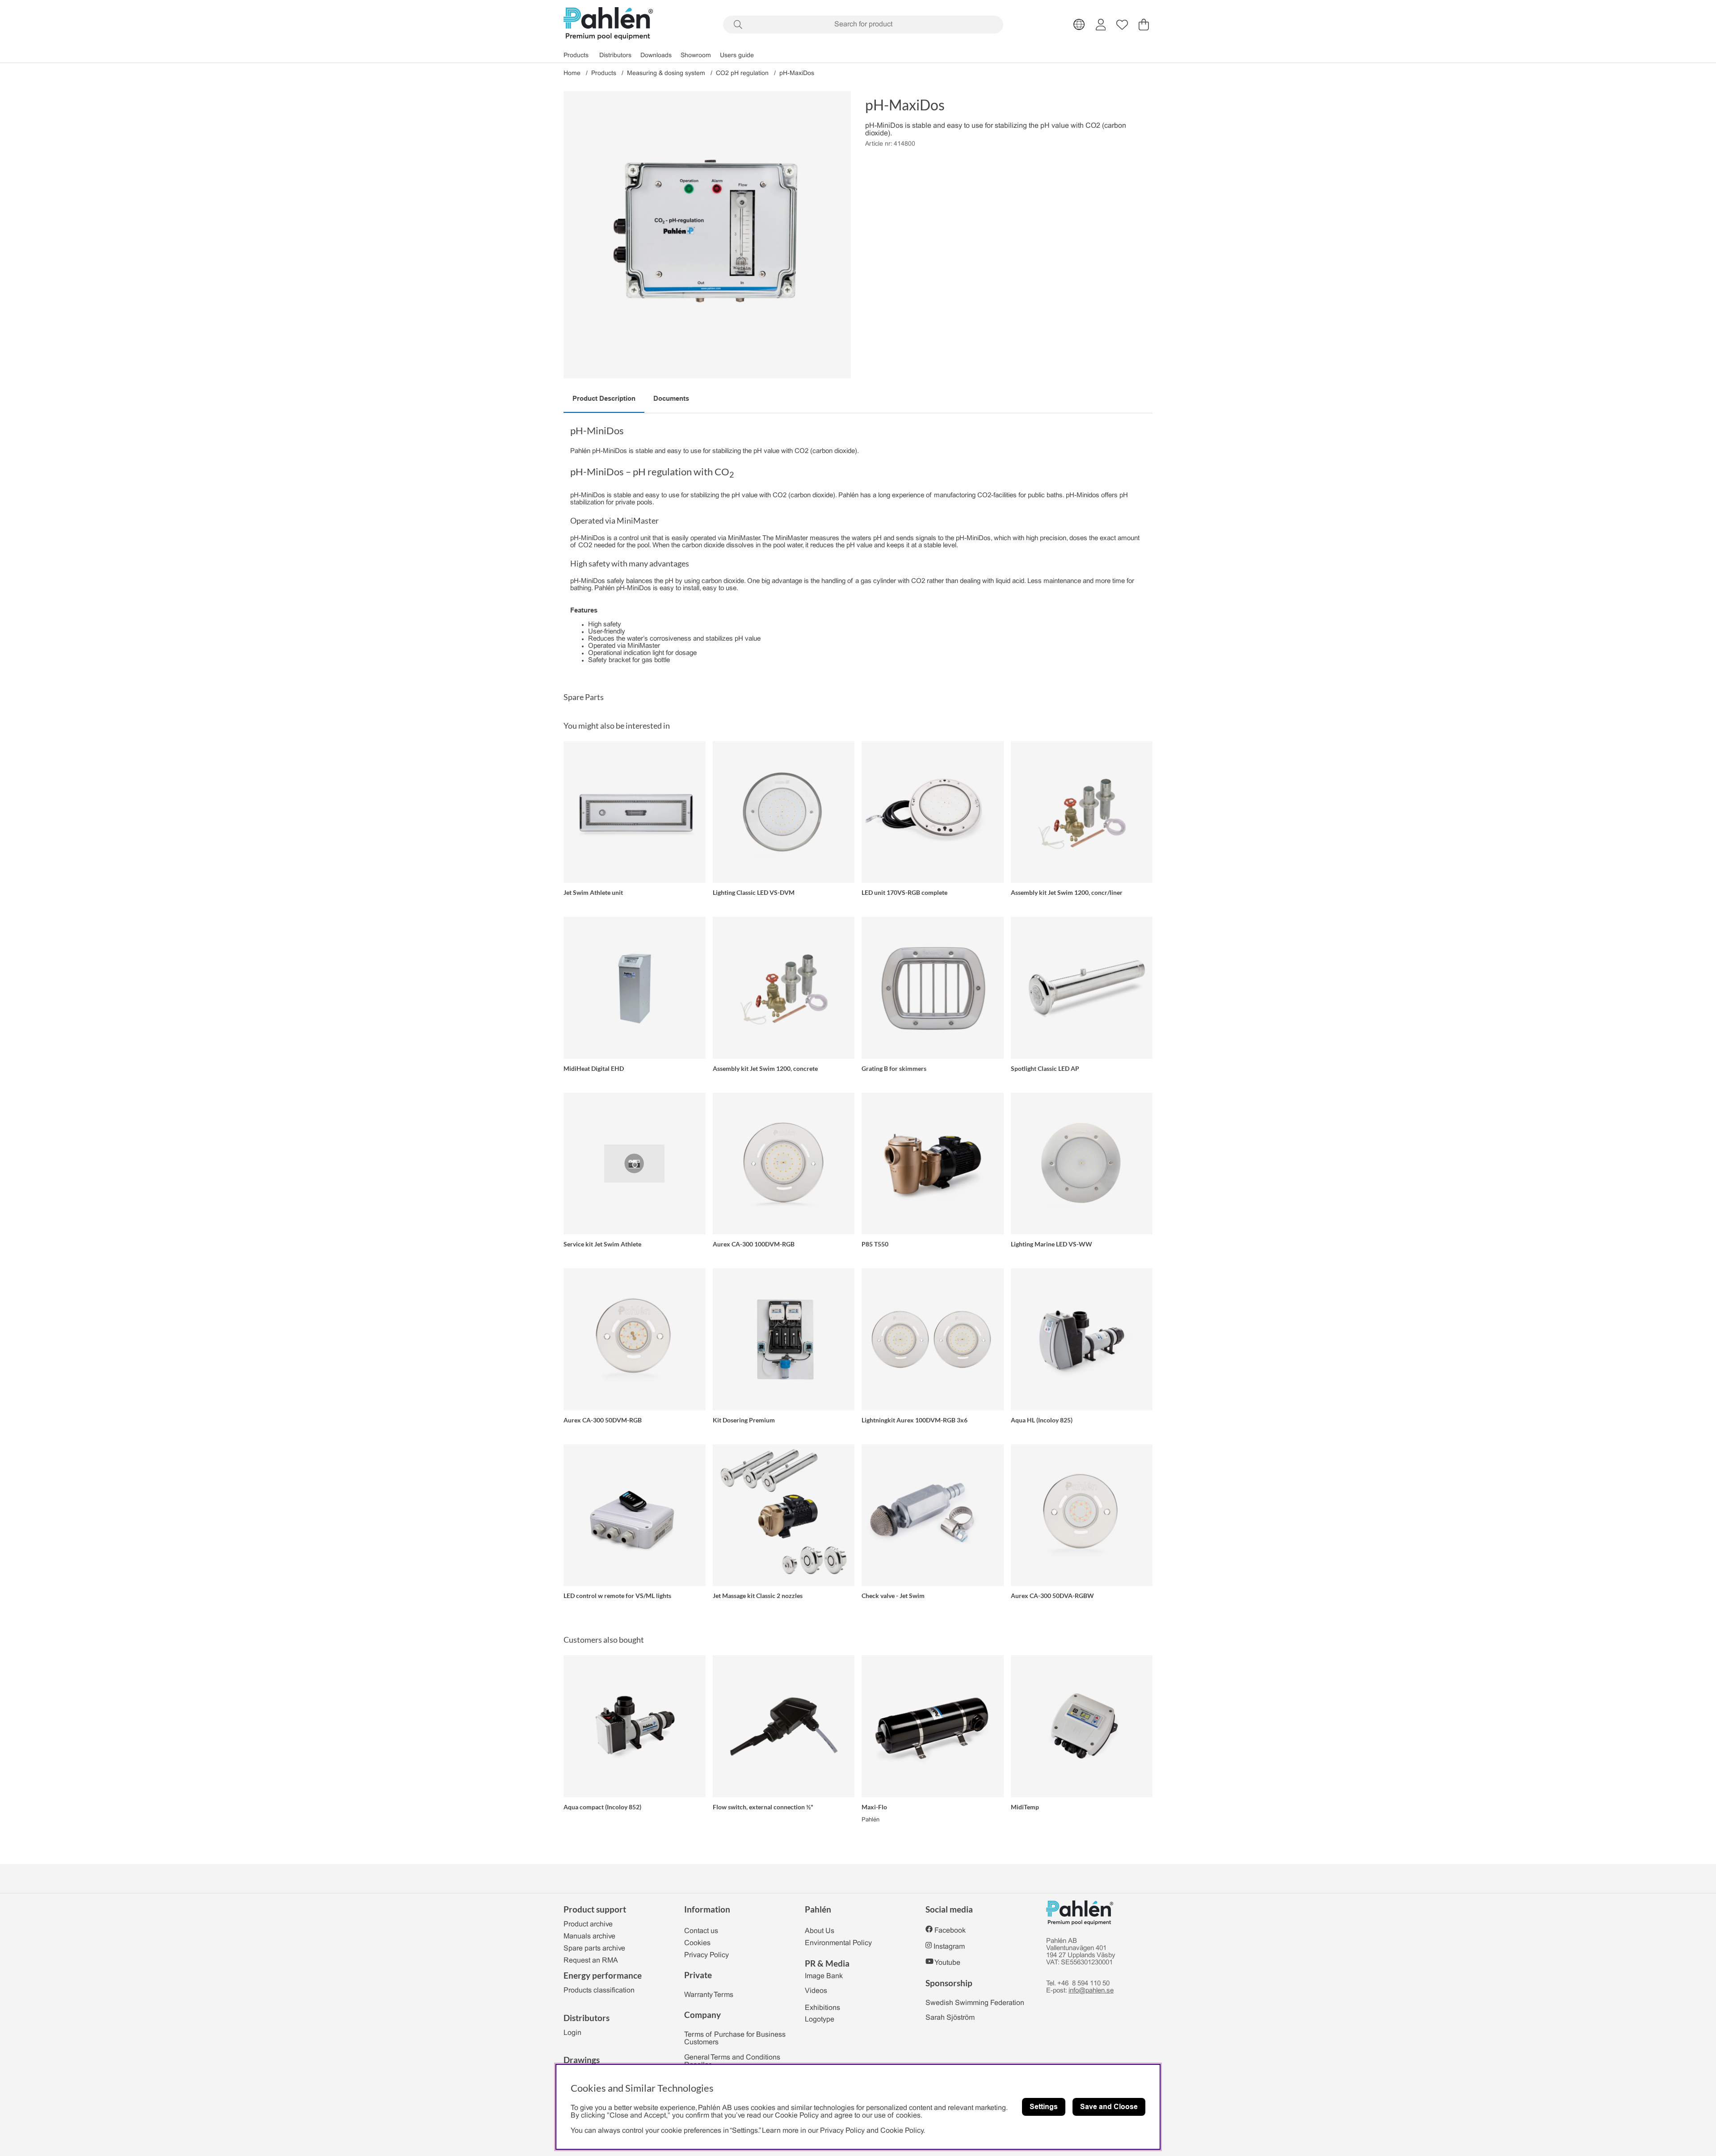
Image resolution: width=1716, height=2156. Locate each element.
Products (576, 56)
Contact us (701, 1931)
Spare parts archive (594, 1948)
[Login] (1101, 25)
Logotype (820, 2020)
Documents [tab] (671, 398)
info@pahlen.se (1091, 1991)
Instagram (949, 1947)
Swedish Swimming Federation (975, 2003)
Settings (1044, 2107)
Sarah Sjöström (950, 2018)
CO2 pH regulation (742, 73)
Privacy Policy (707, 1955)
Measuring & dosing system (666, 73)
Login (572, 2033)
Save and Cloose (1109, 2107)
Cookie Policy (902, 2131)
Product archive (588, 1924)
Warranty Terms (709, 1995)
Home (572, 73)
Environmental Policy (838, 1943)
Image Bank (824, 1976)
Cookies (697, 1943)
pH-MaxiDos (797, 73)
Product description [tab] (604, 398)
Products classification (599, 1990)
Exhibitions (822, 2008)
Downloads (656, 56)
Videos (816, 1991)
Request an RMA (591, 1961)
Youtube (947, 1963)
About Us (820, 1931)
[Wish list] (1122, 25)
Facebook (950, 1931)
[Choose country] (1079, 25)
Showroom (696, 56)
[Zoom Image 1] (707, 235)
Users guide (737, 56)
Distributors (615, 56)
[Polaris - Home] (608, 24)
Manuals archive (589, 1936)
